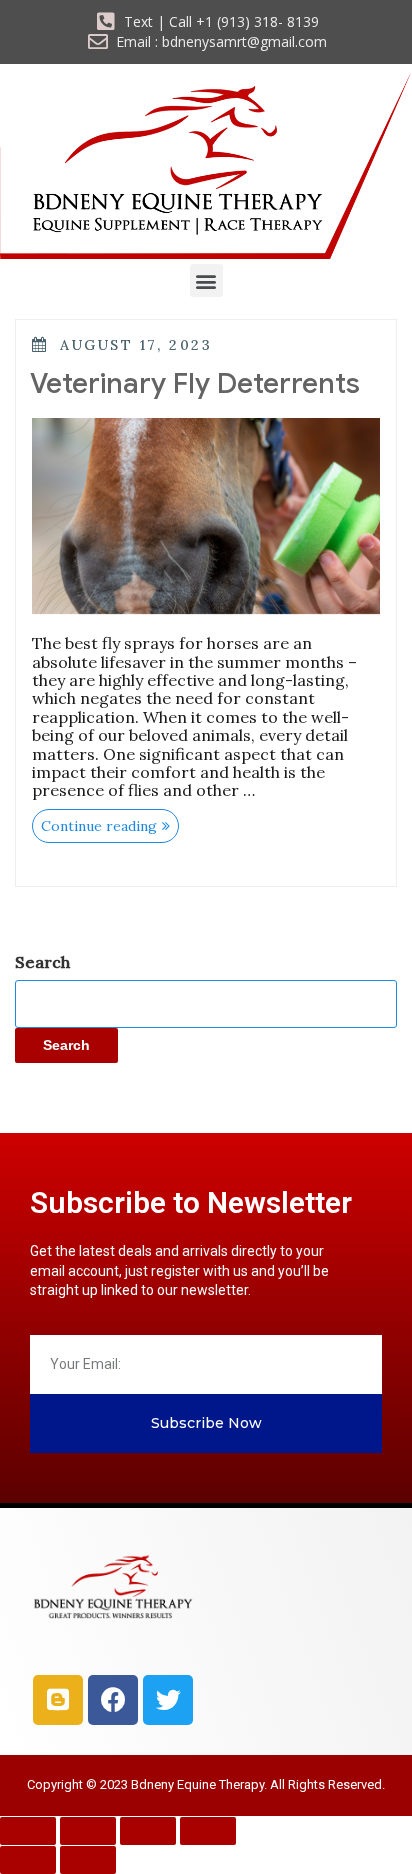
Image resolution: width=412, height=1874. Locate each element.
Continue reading (110, 822)
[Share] (148, 1831)
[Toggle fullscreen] (88, 1831)
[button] (206, 280)
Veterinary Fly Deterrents (195, 383)
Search (42, 962)
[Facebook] (113, 1700)
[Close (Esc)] (208, 1831)
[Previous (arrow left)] (28, 1860)
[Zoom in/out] (28, 1831)
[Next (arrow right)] (88, 1860)
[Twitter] (168, 1700)
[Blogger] (58, 1700)
